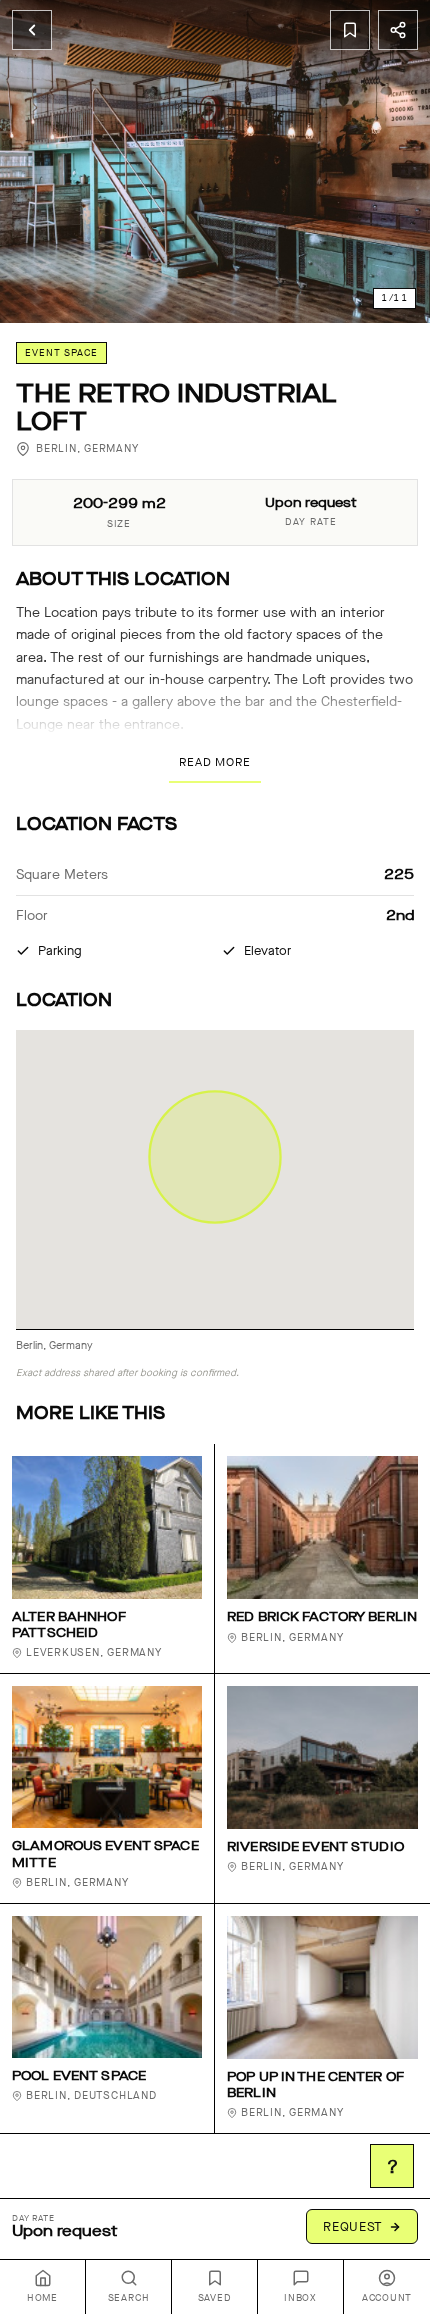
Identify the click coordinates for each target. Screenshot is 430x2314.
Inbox (300, 2298)
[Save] (350, 30)
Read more (215, 762)
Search (129, 2298)
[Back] (32, 30)
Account (387, 2298)
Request (353, 2226)
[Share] (398, 30)
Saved (215, 2298)
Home (42, 2298)
